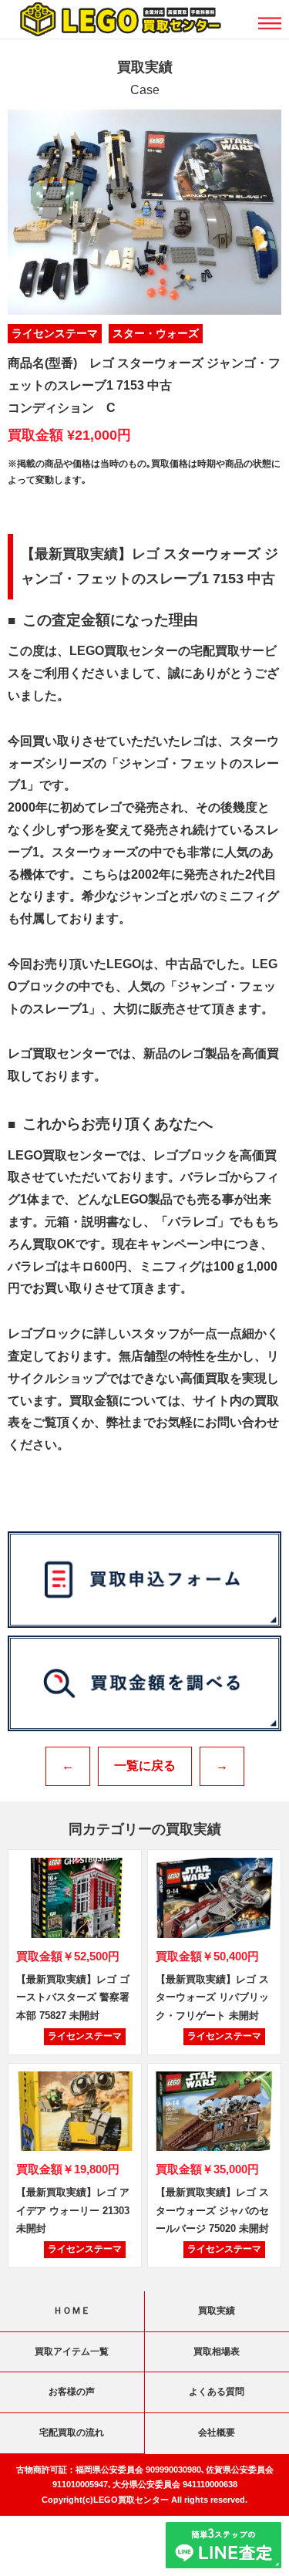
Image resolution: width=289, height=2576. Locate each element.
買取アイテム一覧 (72, 2351)
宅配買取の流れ (72, 2433)
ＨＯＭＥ (72, 2311)
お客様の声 (72, 2392)
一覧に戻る (145, 1766)
